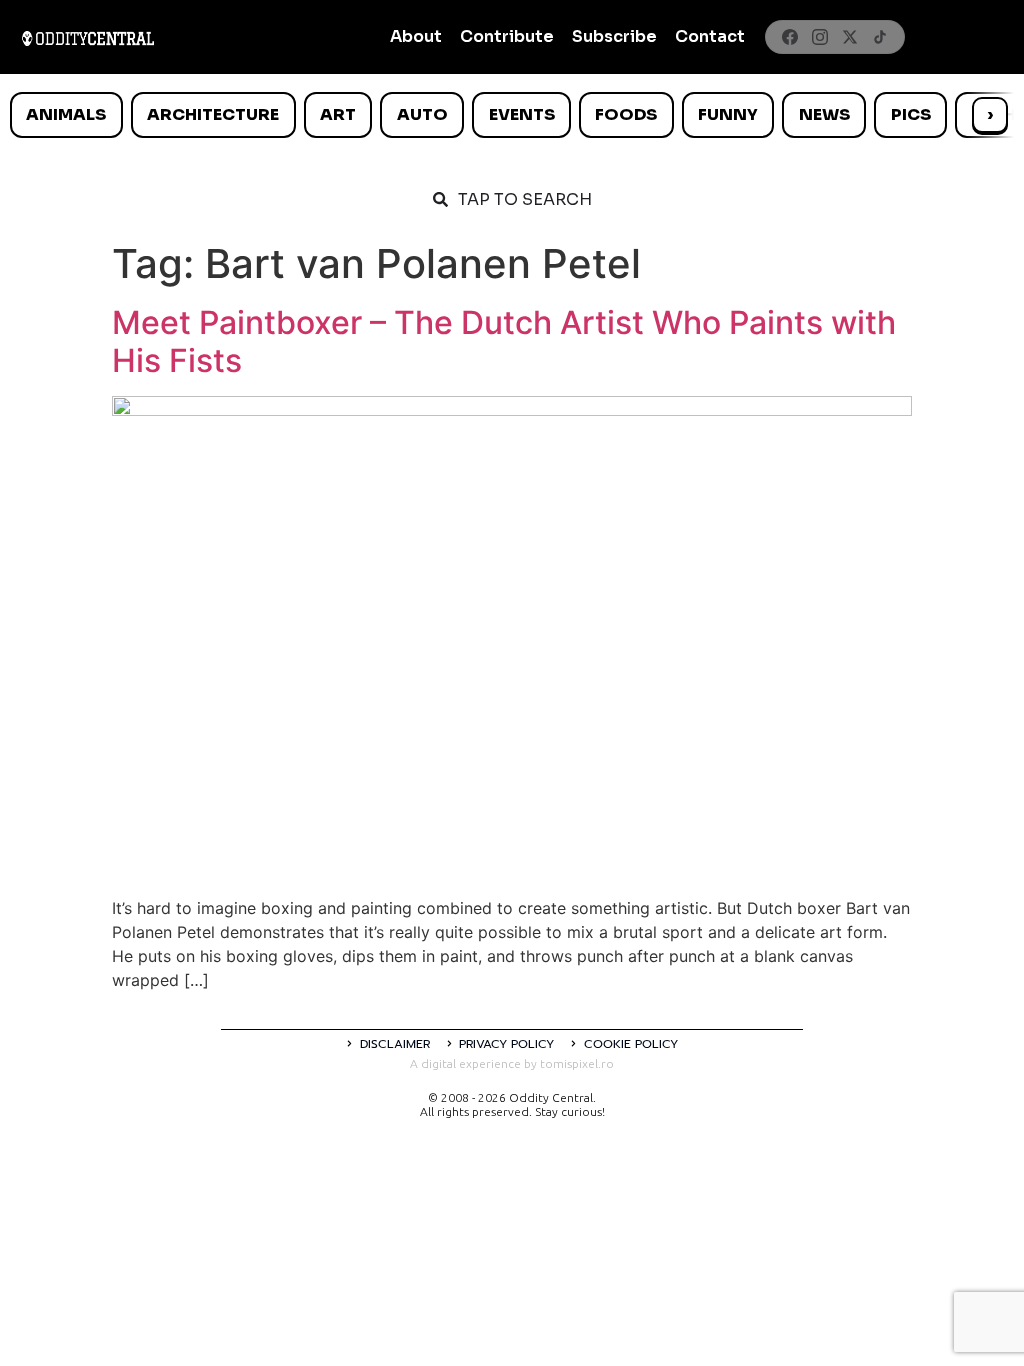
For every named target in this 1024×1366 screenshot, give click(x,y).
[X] (850, 37)
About (416, 36)
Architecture (213, 114)
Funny (728, 114)
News (824, 114)
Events (522, 114)
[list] (512, 115)
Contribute (507, 36)
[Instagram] (820, 37)
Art (338, 114)
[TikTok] (880, 37)
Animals (66, 114)
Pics (911, 114)
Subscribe (614, 36)
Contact (710, 36)
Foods (626, 114)
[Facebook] (790, 37)
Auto (422, 114)
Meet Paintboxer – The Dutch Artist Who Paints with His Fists (504, 341)
